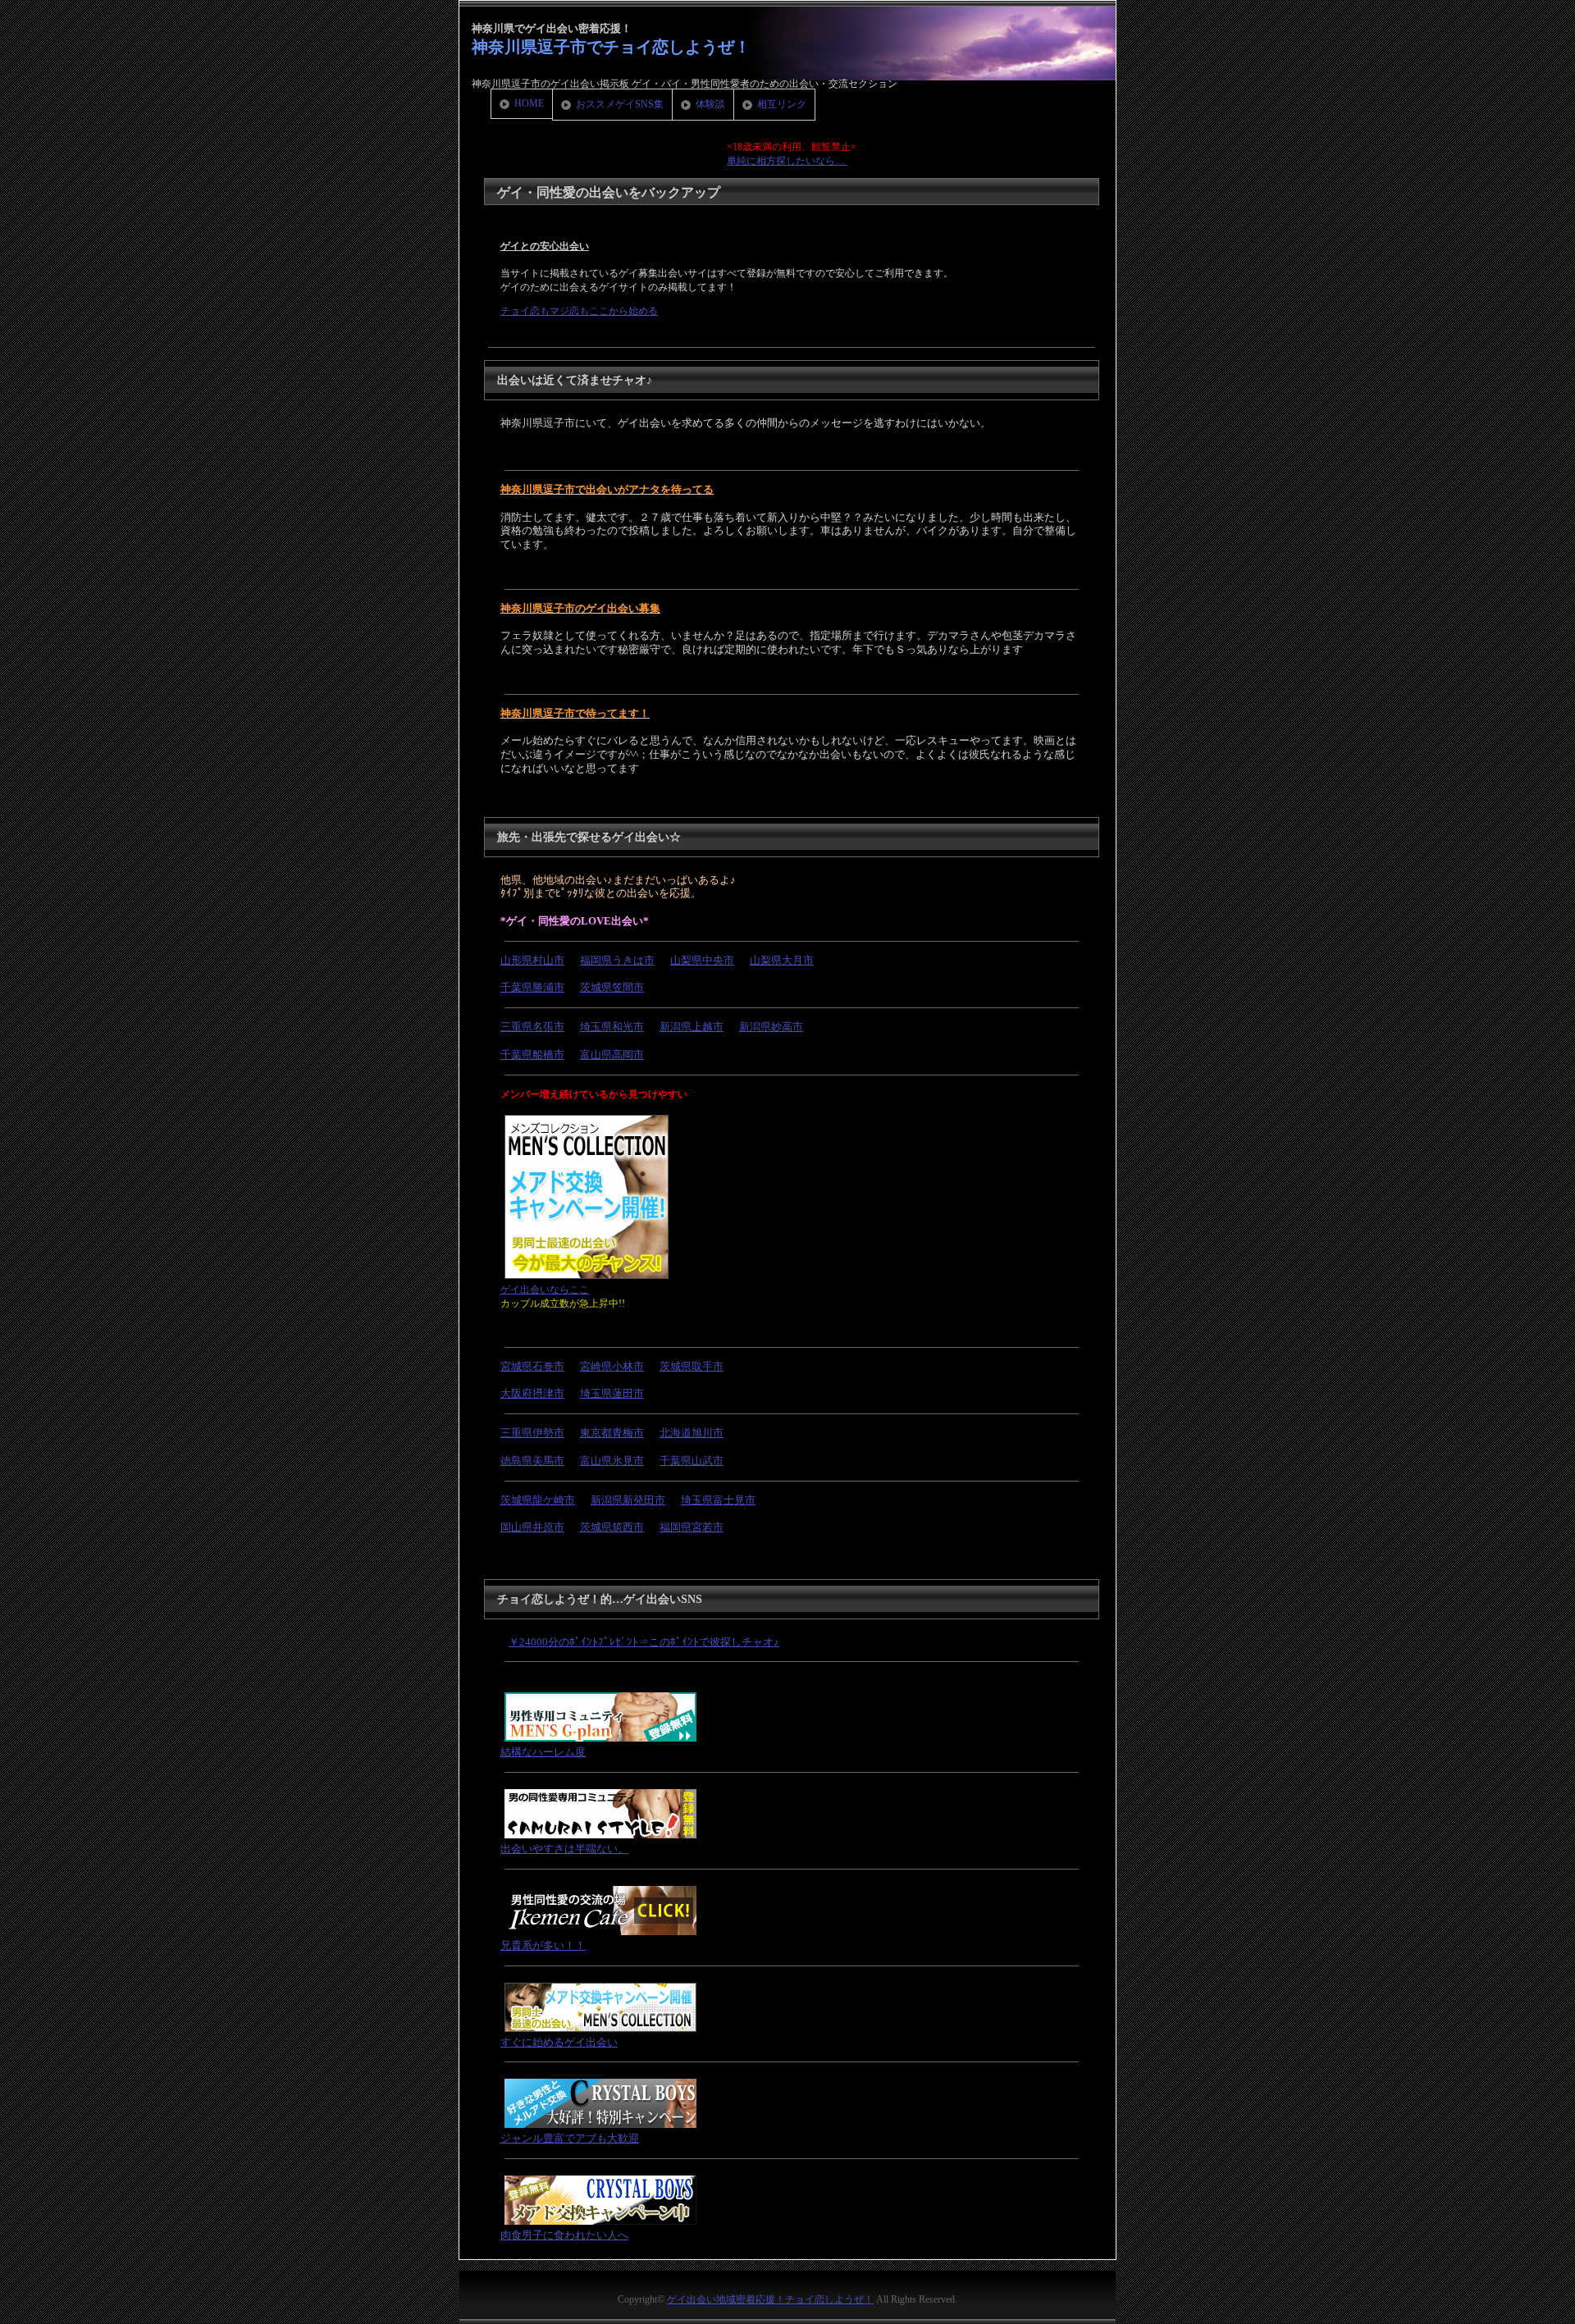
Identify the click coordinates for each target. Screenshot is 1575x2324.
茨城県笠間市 (612, 987)
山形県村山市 (532, 960)
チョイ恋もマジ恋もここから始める (579, 311)
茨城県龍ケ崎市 (538, 1500)
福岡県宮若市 (692, 1527)
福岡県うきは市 (617, 960)
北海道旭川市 (692, 1433)
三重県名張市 (532, 1027)
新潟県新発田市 (628, 1500)
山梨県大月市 (782, 960)
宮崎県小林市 (612, 1366)
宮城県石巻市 (532, 1366)
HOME (529, 103)
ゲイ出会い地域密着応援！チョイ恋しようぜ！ (770, 2299)
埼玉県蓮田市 (612, 1393)
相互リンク (782, 104)
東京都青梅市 (612, 1433)
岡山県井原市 (532, 1527)
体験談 (710, 104)
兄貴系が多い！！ (543, 1945)
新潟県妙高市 (771, 1027)
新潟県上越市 (692, 1027)
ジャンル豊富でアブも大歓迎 (570, 2138)
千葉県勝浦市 (532, 987)
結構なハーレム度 (543, 1752)
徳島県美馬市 (532, 1461)
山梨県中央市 (702, 960)
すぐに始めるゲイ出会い (559, 2042)
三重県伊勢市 (532, 1433)
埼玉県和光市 (612, 1027)
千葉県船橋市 (532, 1055)
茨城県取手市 (692, 1366)
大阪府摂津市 (532, 1393)
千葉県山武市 (692, 1461)
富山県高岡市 (612, 1055)
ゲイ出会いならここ (545, 1290)
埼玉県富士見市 (718, 1500)
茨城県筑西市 (612, 1527)
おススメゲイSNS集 (620, 104)
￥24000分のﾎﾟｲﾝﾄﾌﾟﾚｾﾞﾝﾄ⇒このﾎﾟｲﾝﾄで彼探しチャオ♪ (644, 1642)
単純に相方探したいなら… (787, 161)
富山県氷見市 (612, 1461)
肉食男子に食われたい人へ (564, 2235)
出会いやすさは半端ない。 (564, 1849)
